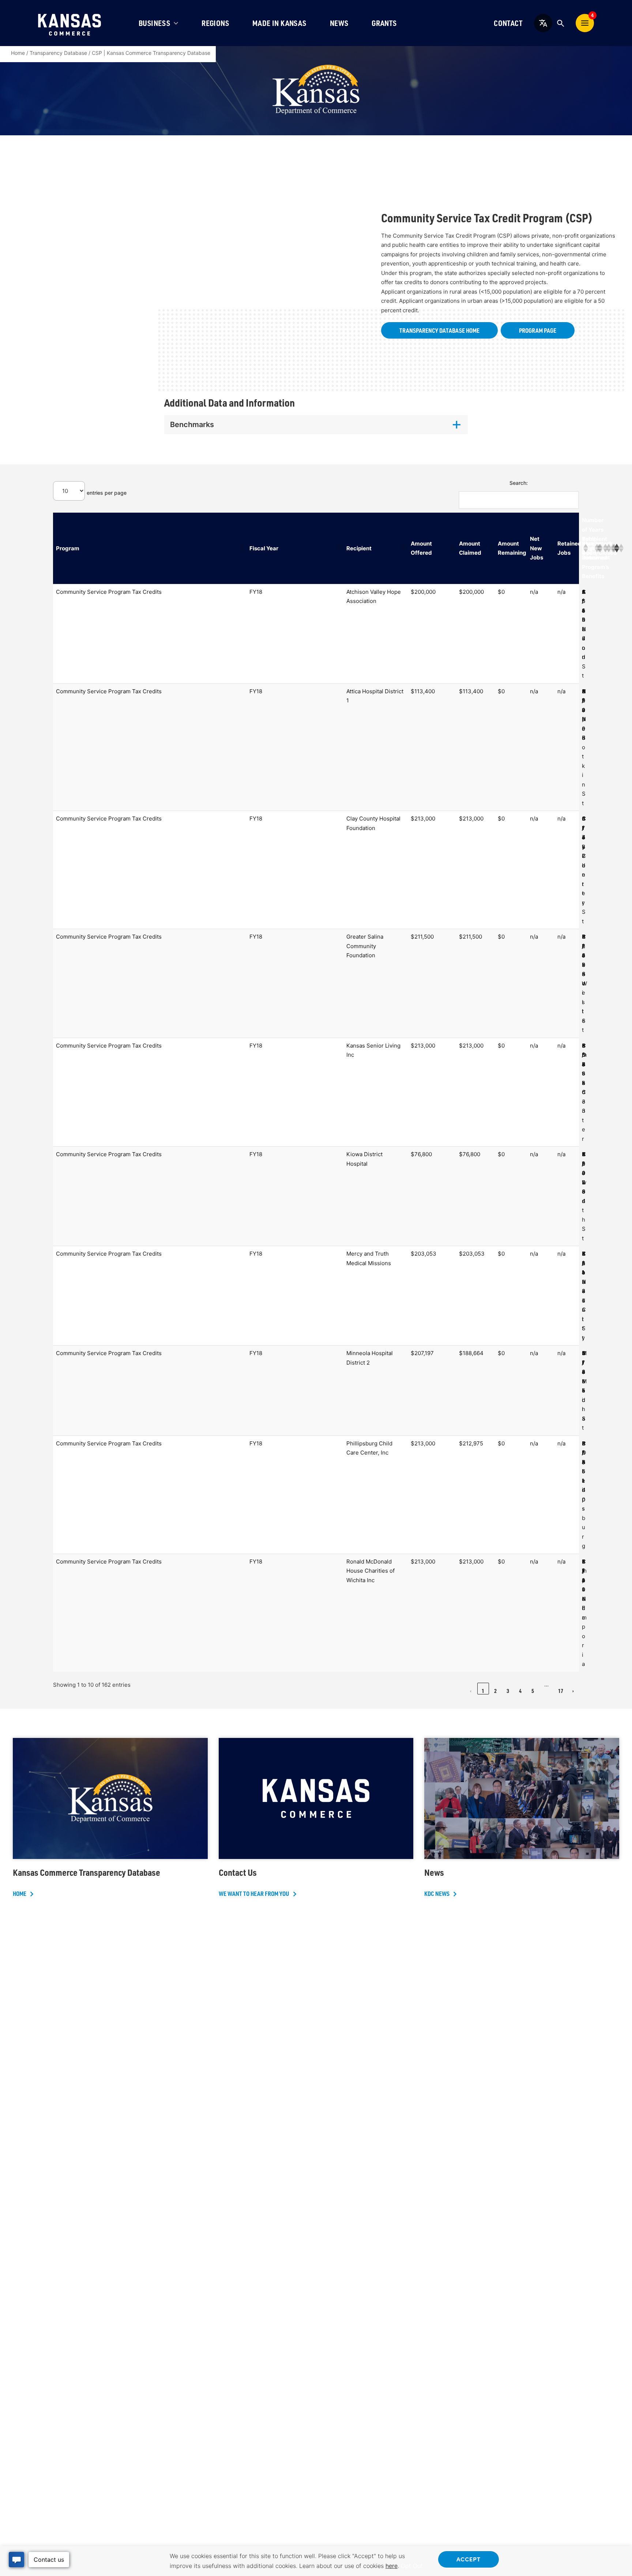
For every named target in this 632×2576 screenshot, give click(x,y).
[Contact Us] (316, 1818)
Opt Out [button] (412, 2566)
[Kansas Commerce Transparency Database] (110, 1818)
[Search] (560, 23)
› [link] (573, 1691)
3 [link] (508, 1691)
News (339, 23)
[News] (522, 1818)
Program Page (538, 330)
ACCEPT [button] (469, 2559)
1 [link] (483, 1691)
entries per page (107, 493)
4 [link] (520, 1691)
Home (18, 53)
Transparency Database (58, 53)
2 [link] (495, 1691)
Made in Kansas (279, 23)
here (392, 2566)
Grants (384, 23)
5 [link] (533, 1691)
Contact (508, 23)
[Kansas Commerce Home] (69, 23)
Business (154, 23)
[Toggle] (316, 425)
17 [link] (561, 1691)
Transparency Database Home (439, 330)
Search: (519, 483)
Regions (215, 23)
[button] (241, 548)
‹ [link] (471, 1691)
